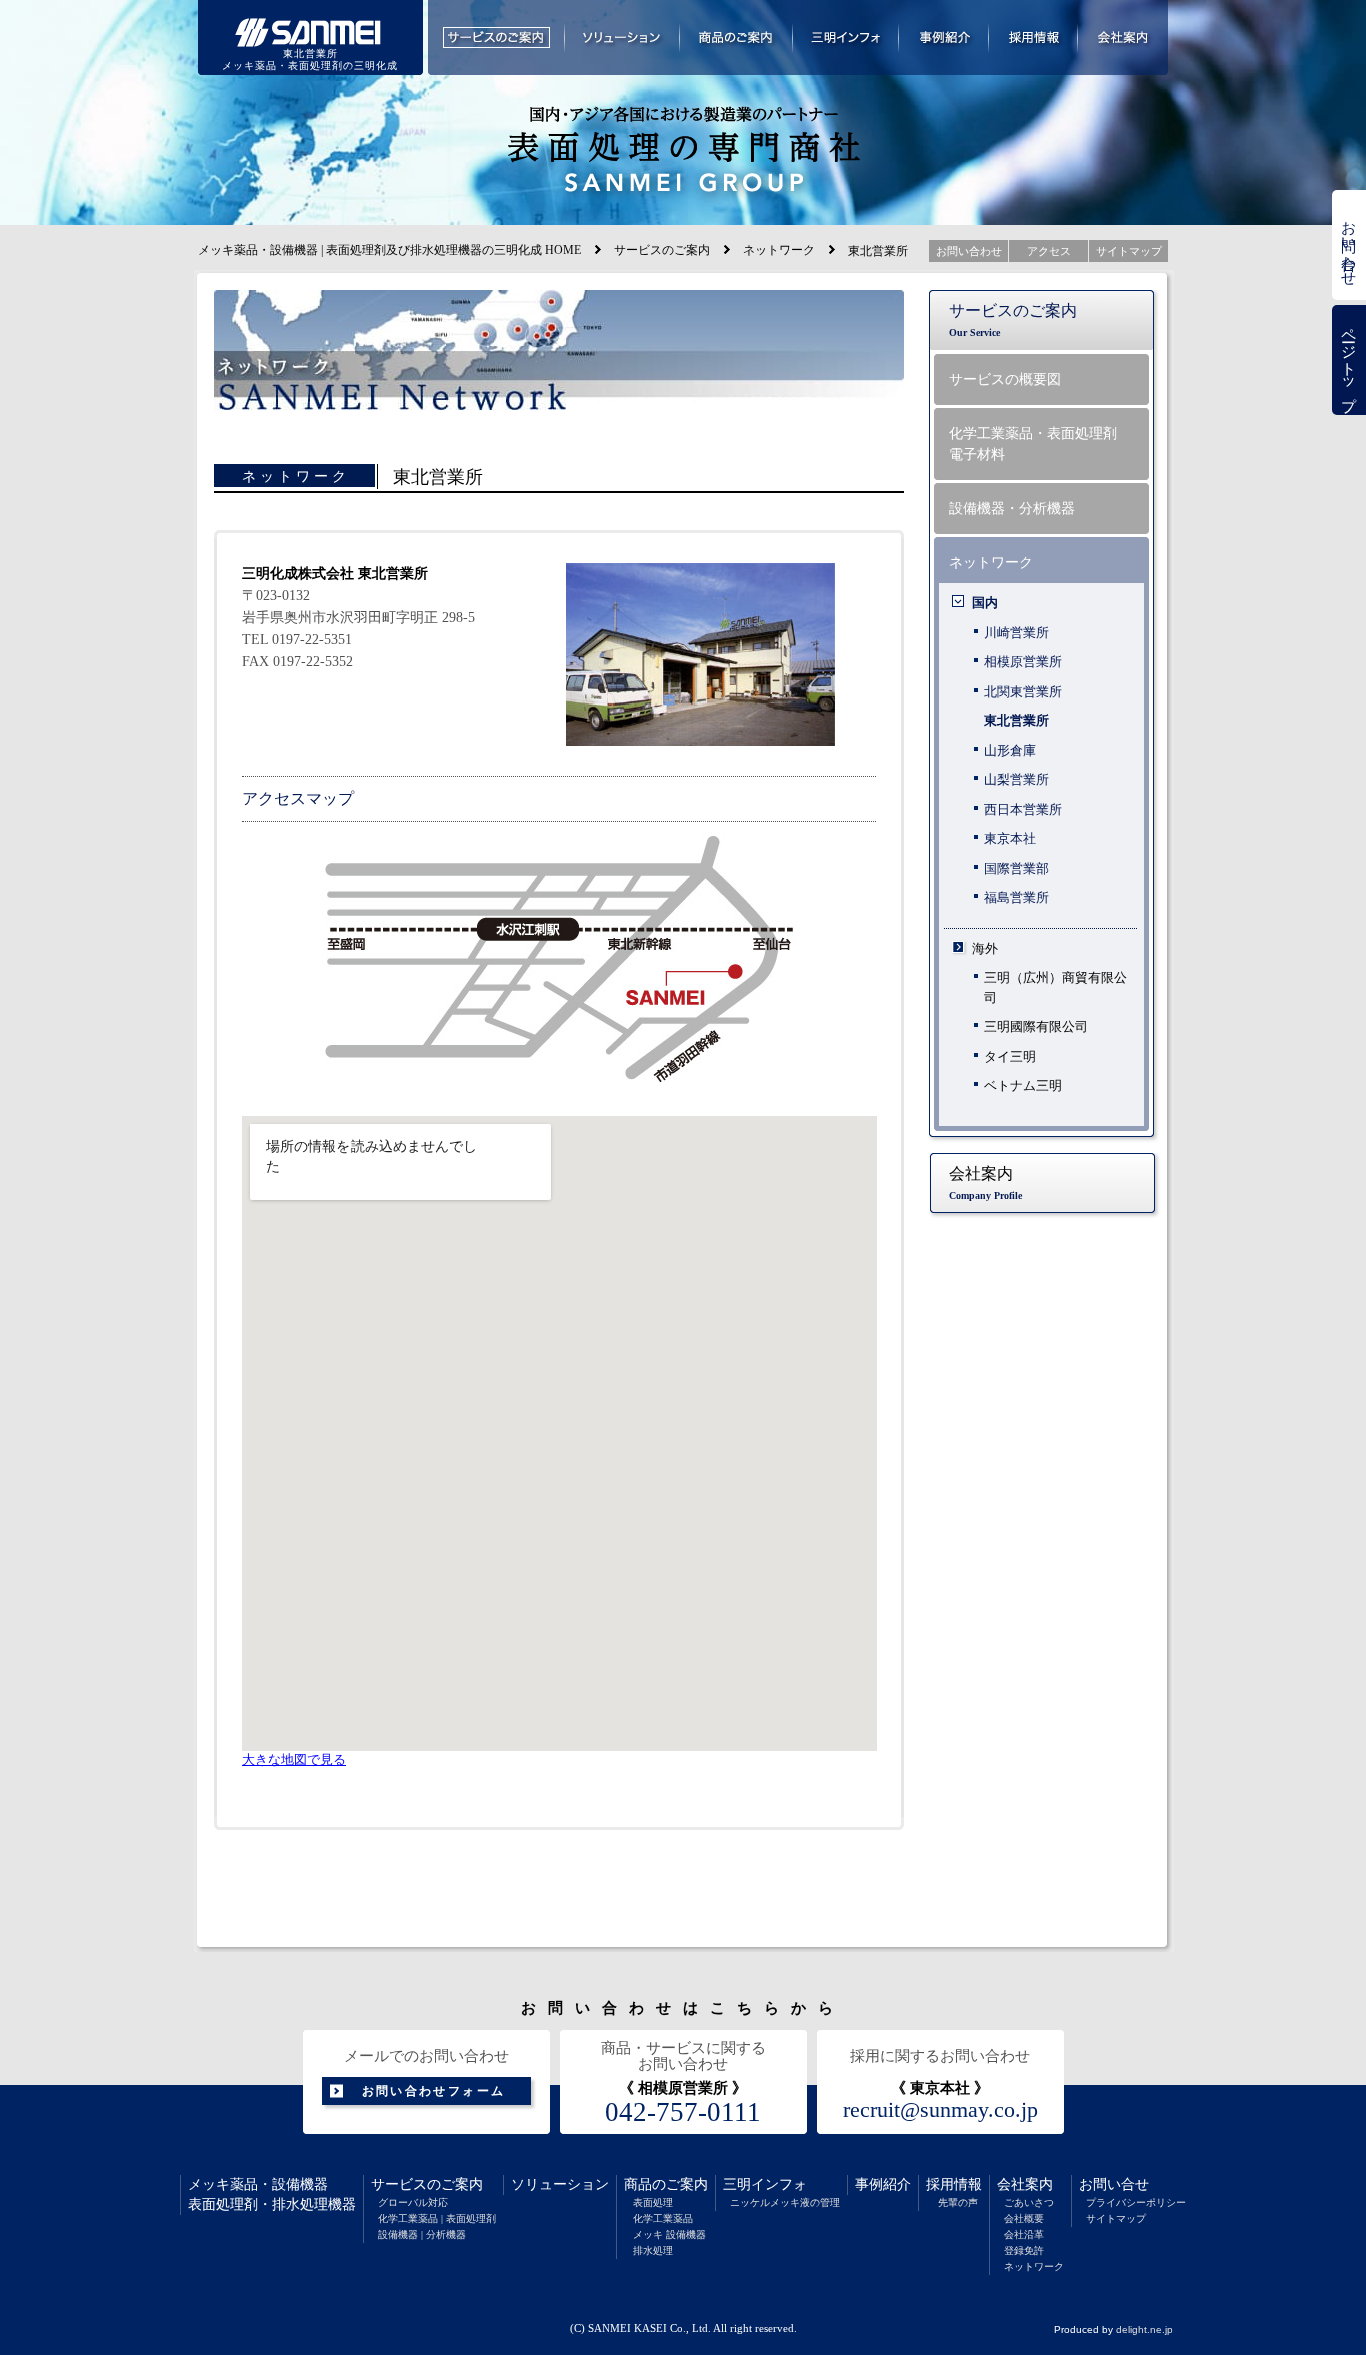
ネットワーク (779, 250)
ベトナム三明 (1023, 1085)
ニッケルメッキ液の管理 (785, 2202)
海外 (985, 948)
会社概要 (1024, 2218)
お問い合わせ (1349, 245)
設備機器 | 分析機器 (422, 2234)
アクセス (1049, 251)
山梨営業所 (1016, 779)
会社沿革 (1024, 2234)
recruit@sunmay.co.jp (940, 2110)
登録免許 (1024, 2250)
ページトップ (1349, 360)
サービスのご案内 (662, 250)
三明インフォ (765, 2184)
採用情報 (954, 2184)
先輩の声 (958, 2202)
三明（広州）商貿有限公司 (1055, 987)
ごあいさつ (1029, 2202)
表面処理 (653, 2202)
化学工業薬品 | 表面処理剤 (437, 2218)
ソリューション (560, 2184)
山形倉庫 (1010, 750)
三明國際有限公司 (1036, 1026)
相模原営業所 (1023, 661)
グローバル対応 (413, 2202)
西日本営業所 (1023, 809)
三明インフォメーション (846, 37)
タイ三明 (1010, 1056)
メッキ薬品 (223, 2184)
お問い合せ (1114, 2184)
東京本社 (1010, 838)
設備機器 (300, 2184)
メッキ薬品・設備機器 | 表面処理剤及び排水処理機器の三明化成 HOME (389, 250)
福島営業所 (1016, 897)
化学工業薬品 (663, 2218)
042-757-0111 (683, 2112)
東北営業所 (1016, 720)
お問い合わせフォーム (434, 2091)
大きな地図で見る (294, 1760)
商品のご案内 (666, 2184)
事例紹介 (883, 2184)
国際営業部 (1016, 868)
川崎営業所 (1016, 632)
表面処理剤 (223, 2204)
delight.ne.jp (1144, 2329)
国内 (985, 602)
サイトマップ (1116, 2218)
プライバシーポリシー (1136, 2202)
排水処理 (653, 2250)
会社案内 (1025, 2184)
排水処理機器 (314, 2204)
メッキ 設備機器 (669, 2234)
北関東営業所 (1023, 691)
